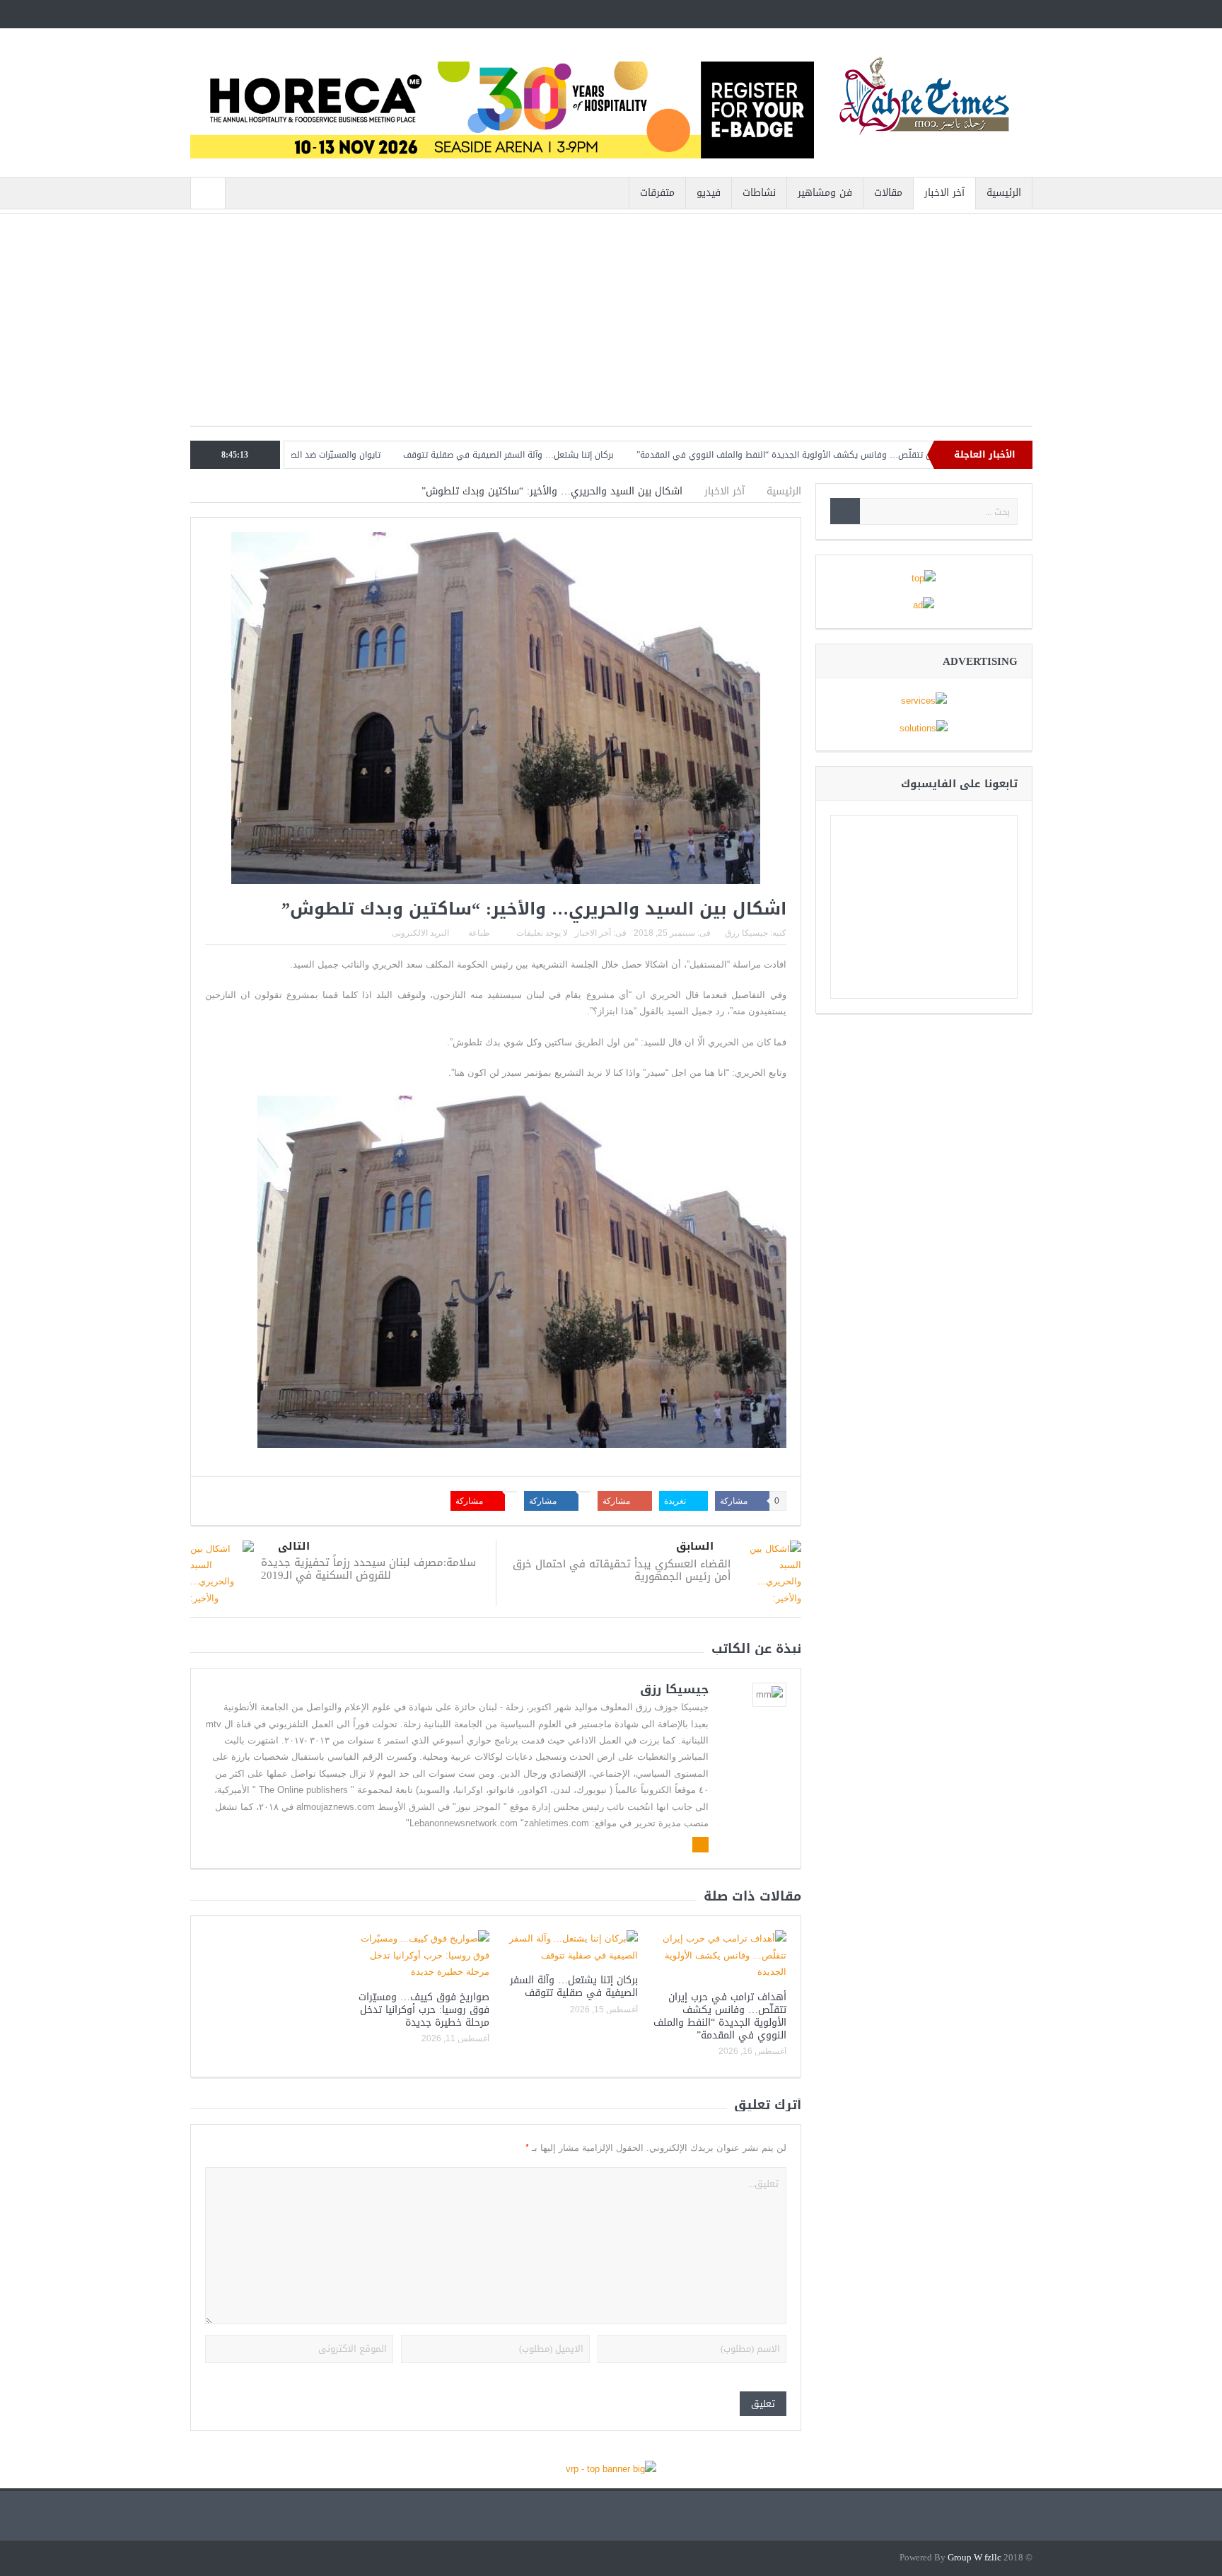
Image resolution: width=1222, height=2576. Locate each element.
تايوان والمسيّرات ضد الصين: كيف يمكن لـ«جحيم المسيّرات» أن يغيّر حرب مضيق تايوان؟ (296, 455)
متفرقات (657, 193)
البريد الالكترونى (420, 933)
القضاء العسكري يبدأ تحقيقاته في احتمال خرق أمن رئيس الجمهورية (622, 1570)
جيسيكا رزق (746, 933)
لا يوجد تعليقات (542, 933)
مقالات (888, 193)
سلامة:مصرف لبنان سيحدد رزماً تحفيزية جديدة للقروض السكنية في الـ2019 (368, 1569)
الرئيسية (1004, 193)
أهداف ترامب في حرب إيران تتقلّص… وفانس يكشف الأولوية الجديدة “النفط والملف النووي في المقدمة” (902, 455)
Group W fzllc (974, 2558)
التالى (294, 1547)
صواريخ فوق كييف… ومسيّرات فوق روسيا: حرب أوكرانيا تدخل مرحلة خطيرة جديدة (424, 2010)
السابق (695, 1547)
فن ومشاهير (825, 193)
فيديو (709, 193)
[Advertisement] (611, 327)
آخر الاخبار (944, 193)
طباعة (479, 933)
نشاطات (759, 193)
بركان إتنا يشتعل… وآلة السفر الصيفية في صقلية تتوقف (581, 455)
